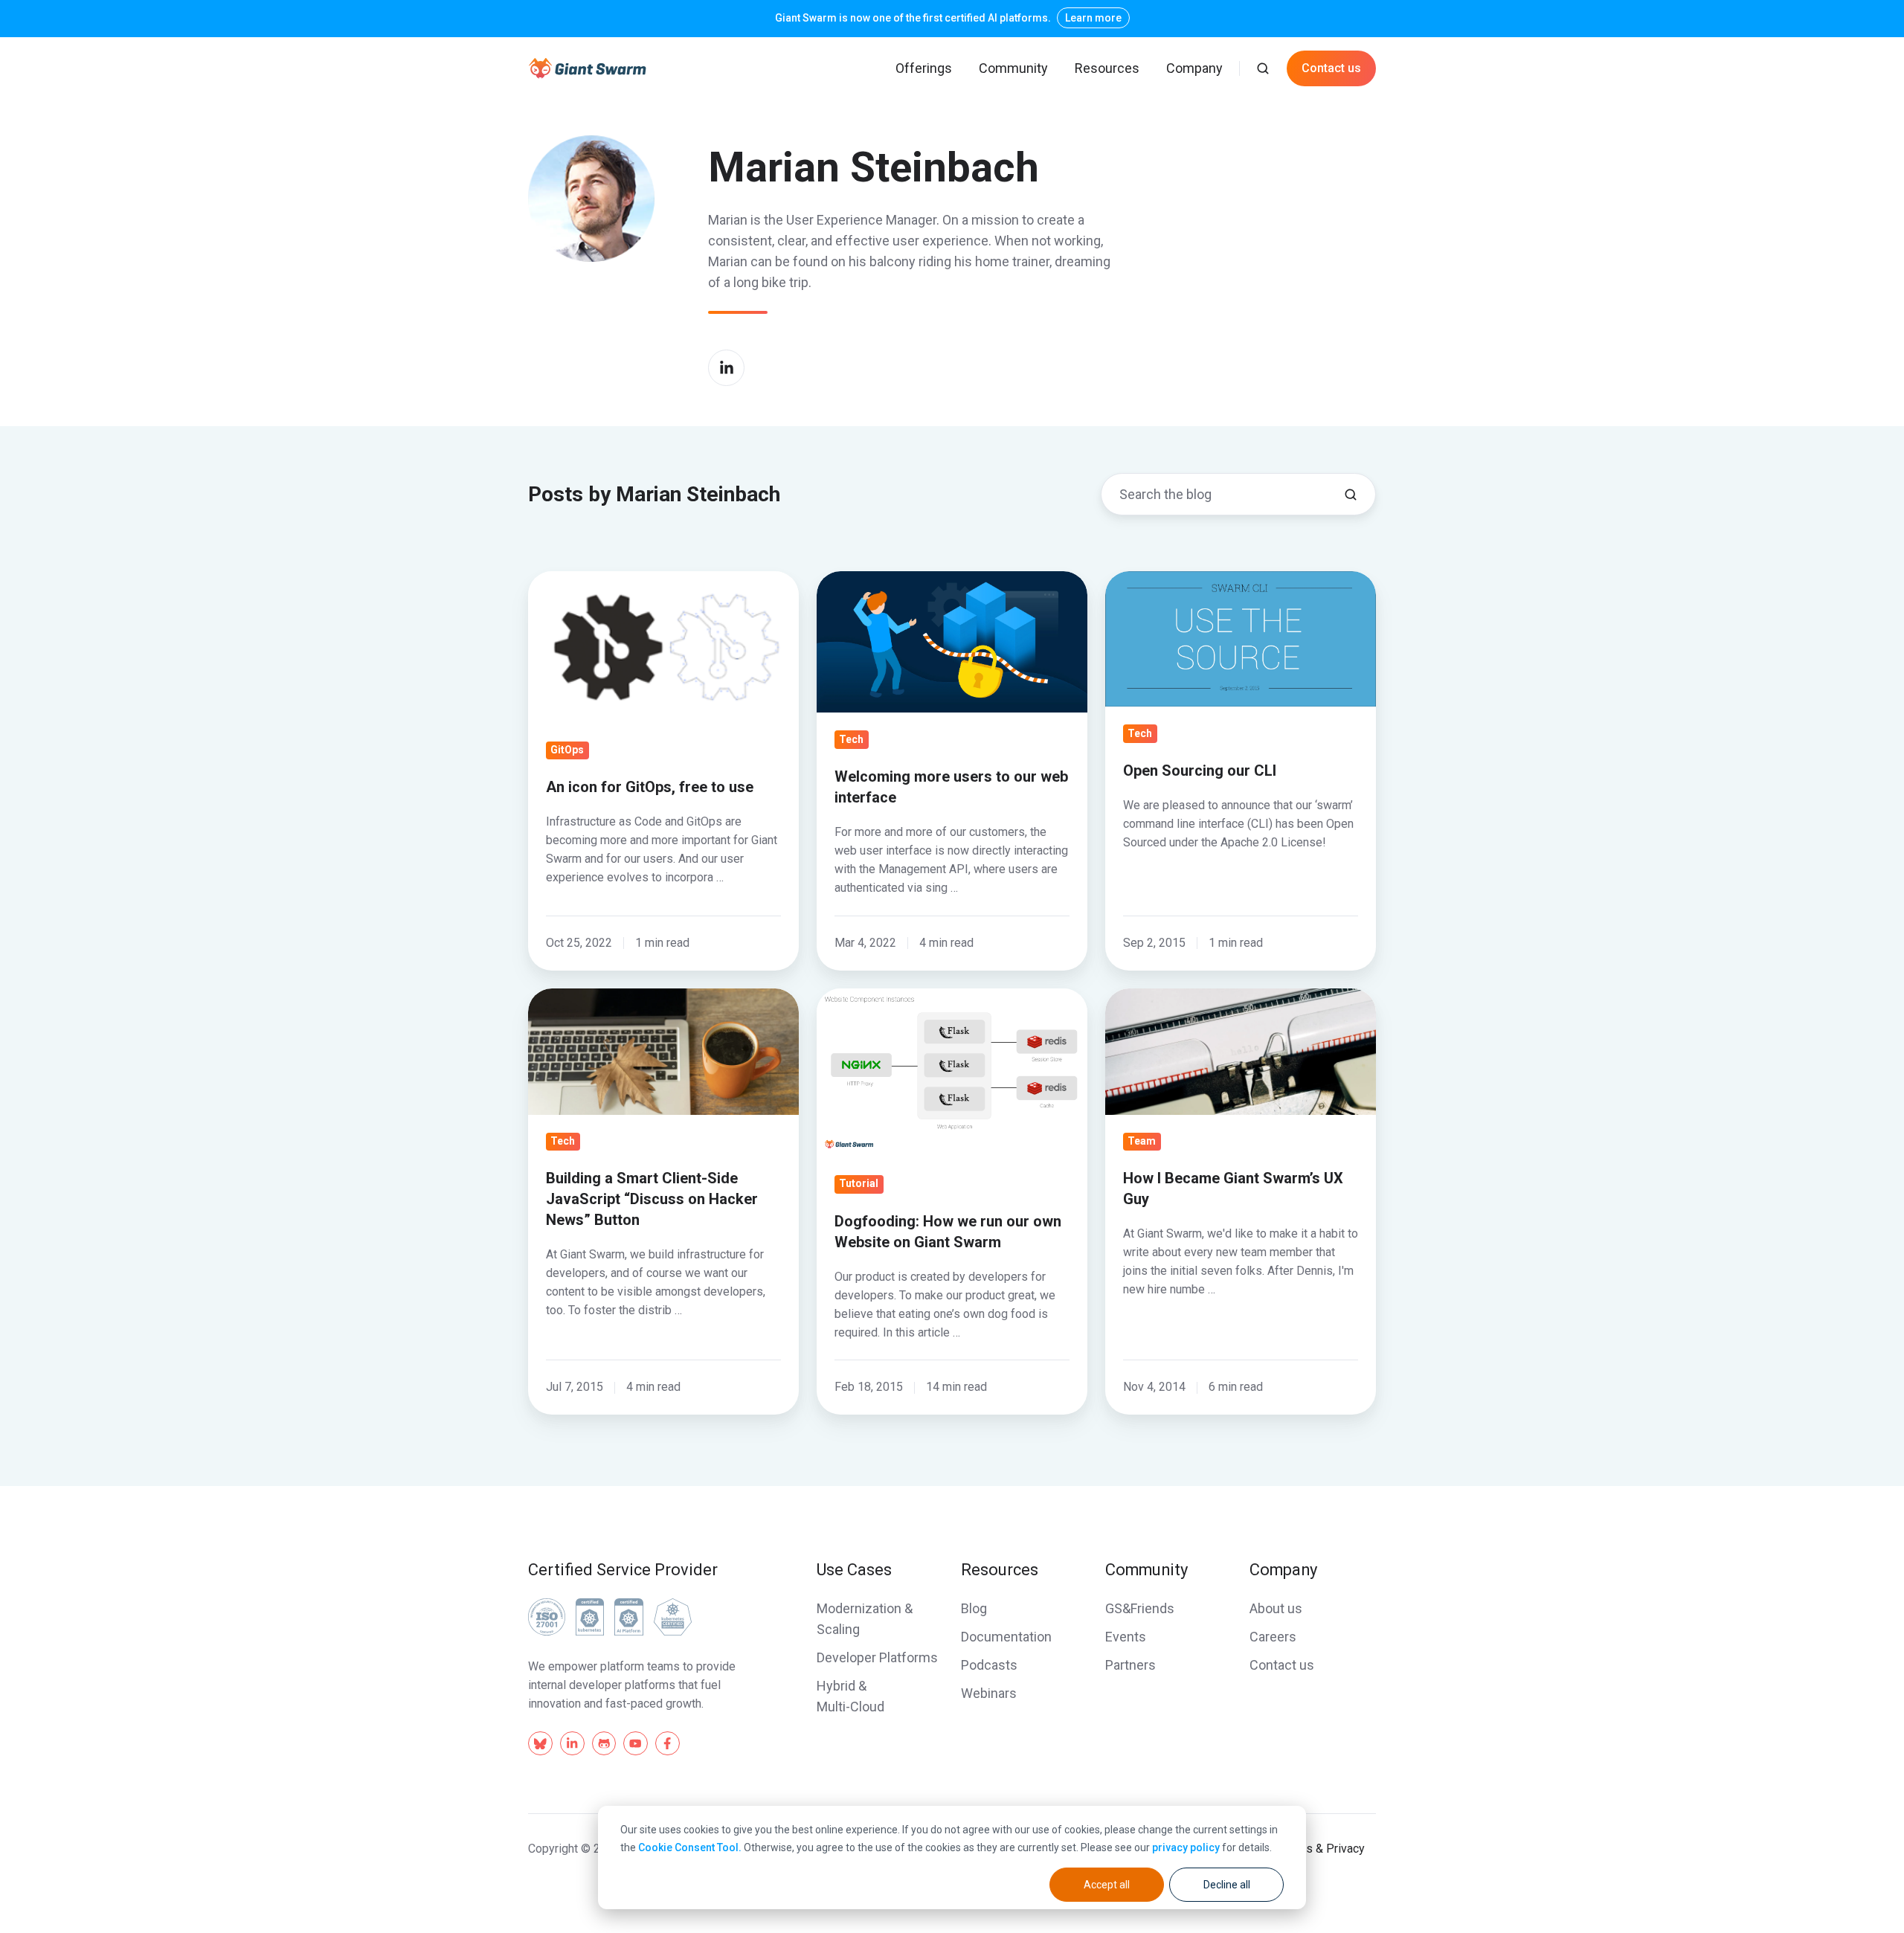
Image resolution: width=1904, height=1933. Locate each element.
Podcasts (989, 1665)
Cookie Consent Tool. (690, 1847)
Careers (1273, 1637)
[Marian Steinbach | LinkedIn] (726, 368)
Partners (1130, 1665)
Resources (1107, 68)
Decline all (1227, 1885)
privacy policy (1186, 1847)
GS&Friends (1140, 1608)
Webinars (989, 1693)
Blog (974, 1608)
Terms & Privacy (1322, 1849)
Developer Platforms (877, 1657)
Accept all (1107, 1885)
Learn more (1093, 18)
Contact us (1331, 68)
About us (1276, 1608)
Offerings (924, 68)
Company (1194, 68)
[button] (1263, 68)
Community (1013, 68)
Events (1126, 1637)
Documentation (1006, 1637)
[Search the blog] (1351, 495)
